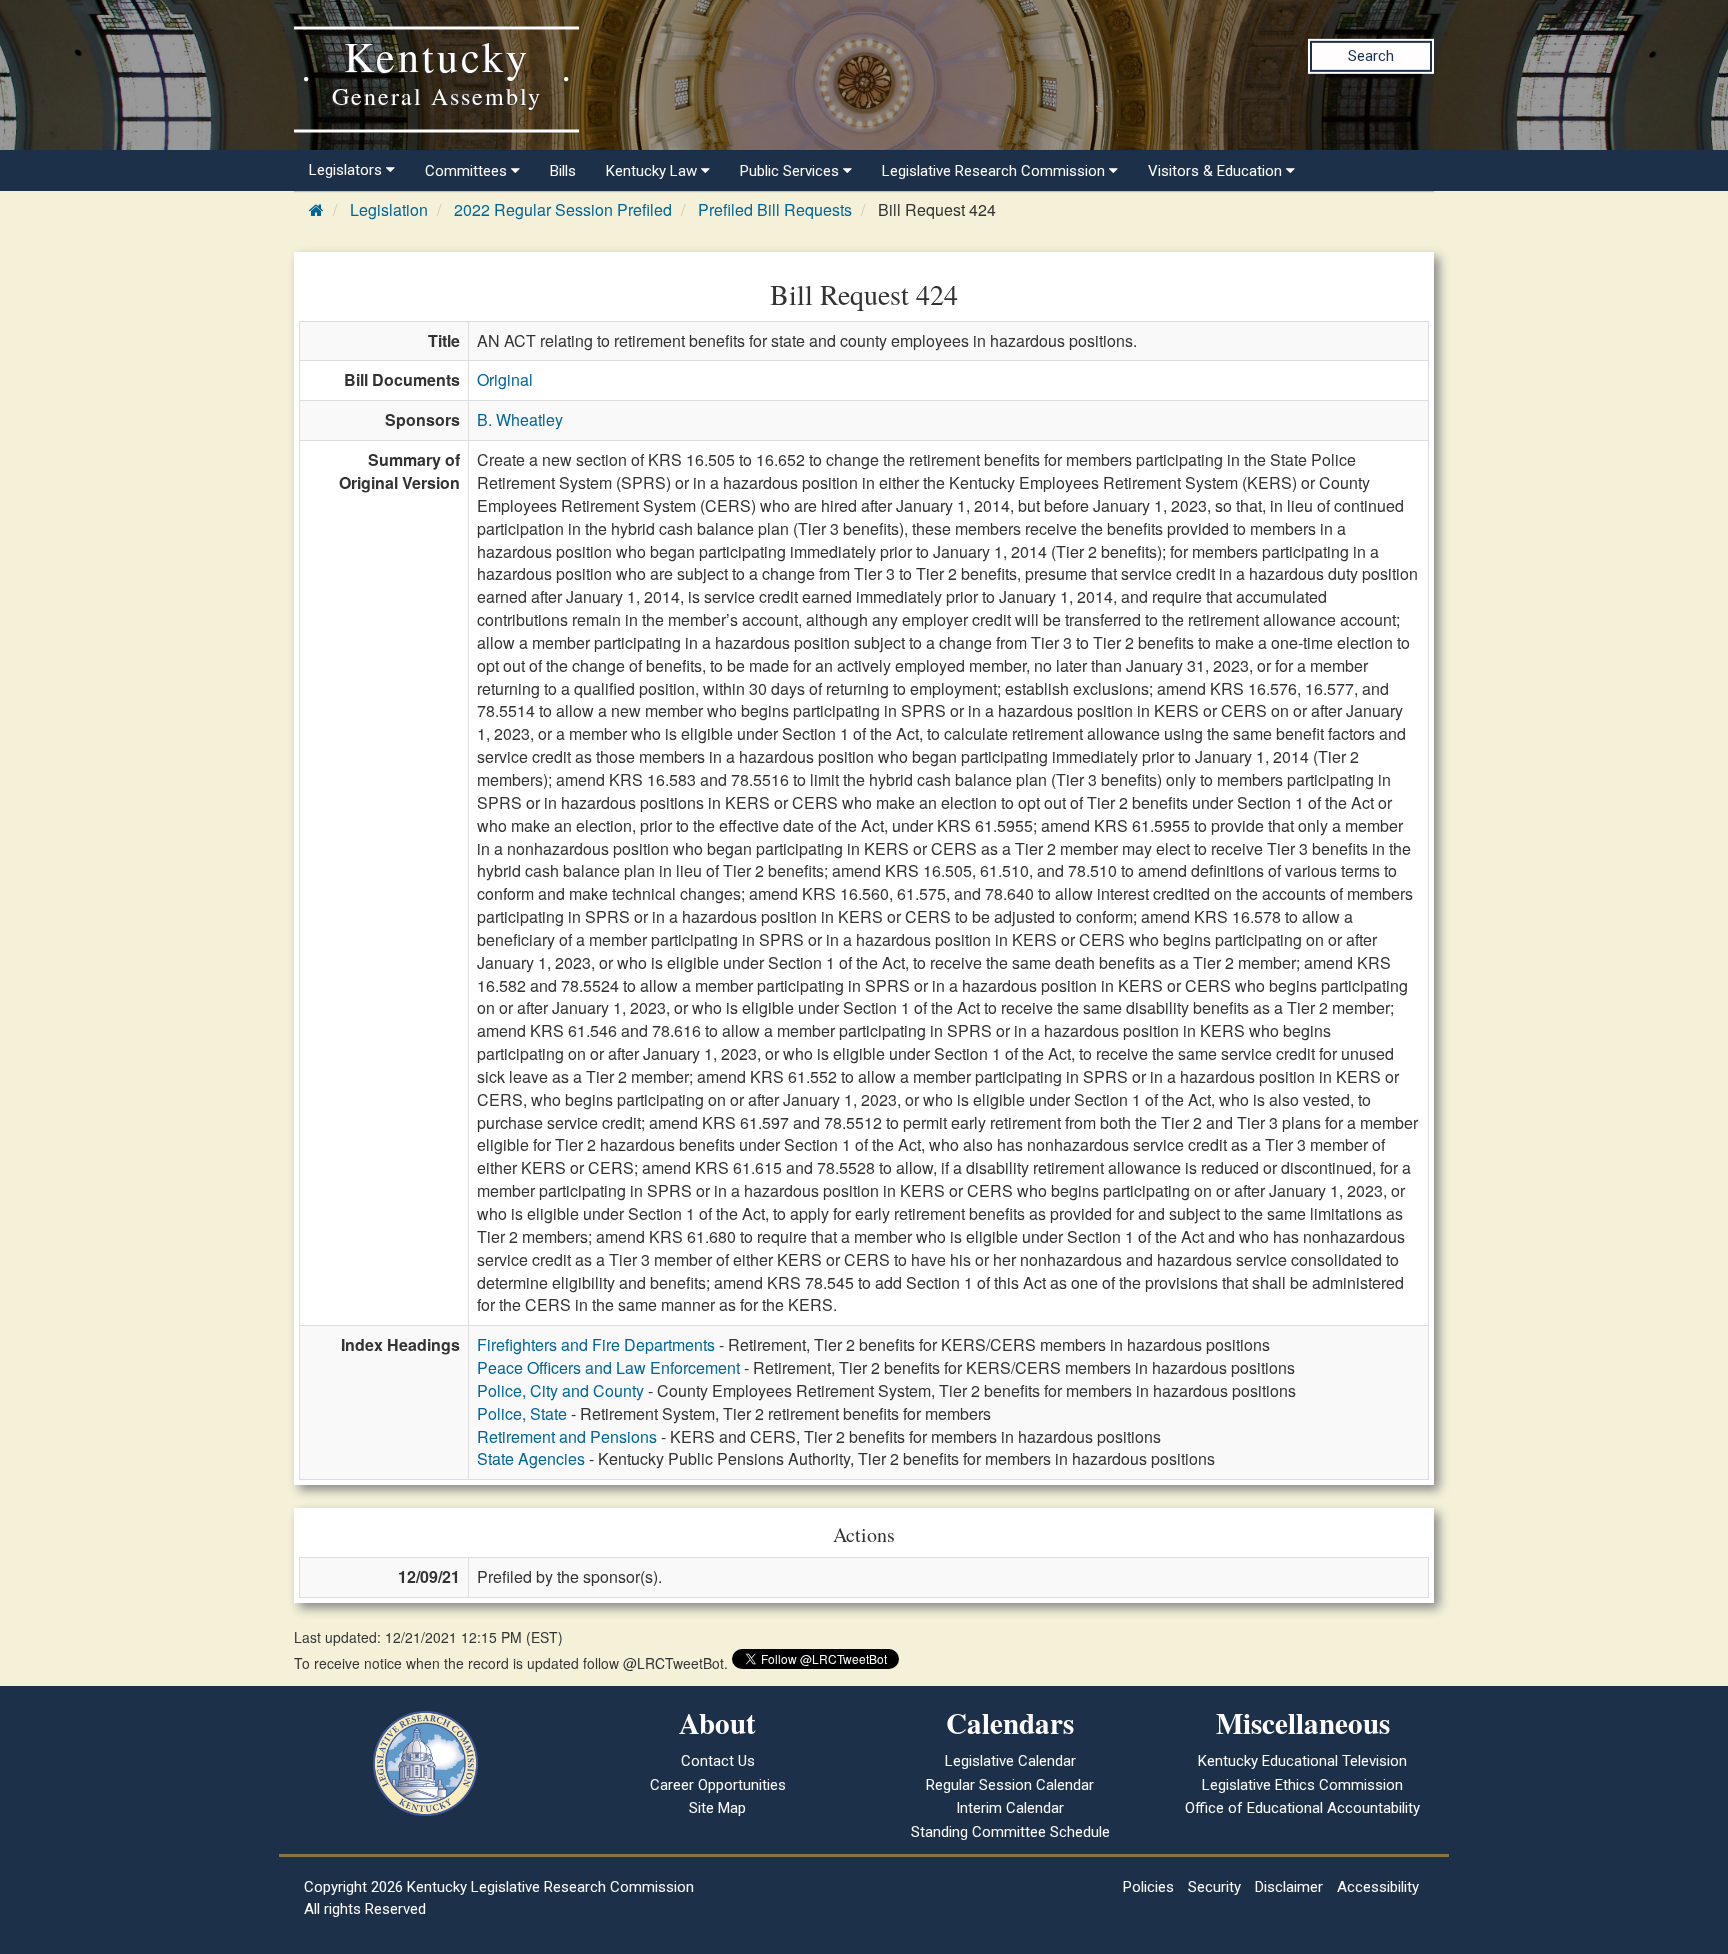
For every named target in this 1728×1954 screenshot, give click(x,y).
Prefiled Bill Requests (775, 209)
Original (505, 379)
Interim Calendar (1010, 1808)
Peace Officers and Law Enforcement (608, 1367)
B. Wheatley (520, 419)
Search (1371, 56)
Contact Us (718, 1761)
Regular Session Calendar (1010, 1785)
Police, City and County (560, 1390)
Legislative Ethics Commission (1302, 1785)
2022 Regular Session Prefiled (563, 209)
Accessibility (1378, 1887)
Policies (1148, 1887)
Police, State (522, 1413)
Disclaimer (1289, 1887)
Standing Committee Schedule (1010, 1832)
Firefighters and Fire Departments (596, 1344)
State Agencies (531, 1458)
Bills (563, 171)
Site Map (717, 1808)
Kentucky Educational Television (1302, 1761)
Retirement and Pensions (567, 1436)
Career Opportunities (718, 1785)
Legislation (389, 209)
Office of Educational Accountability (1302, 1808)
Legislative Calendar (1010, 1761)
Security (1214, 1887)
